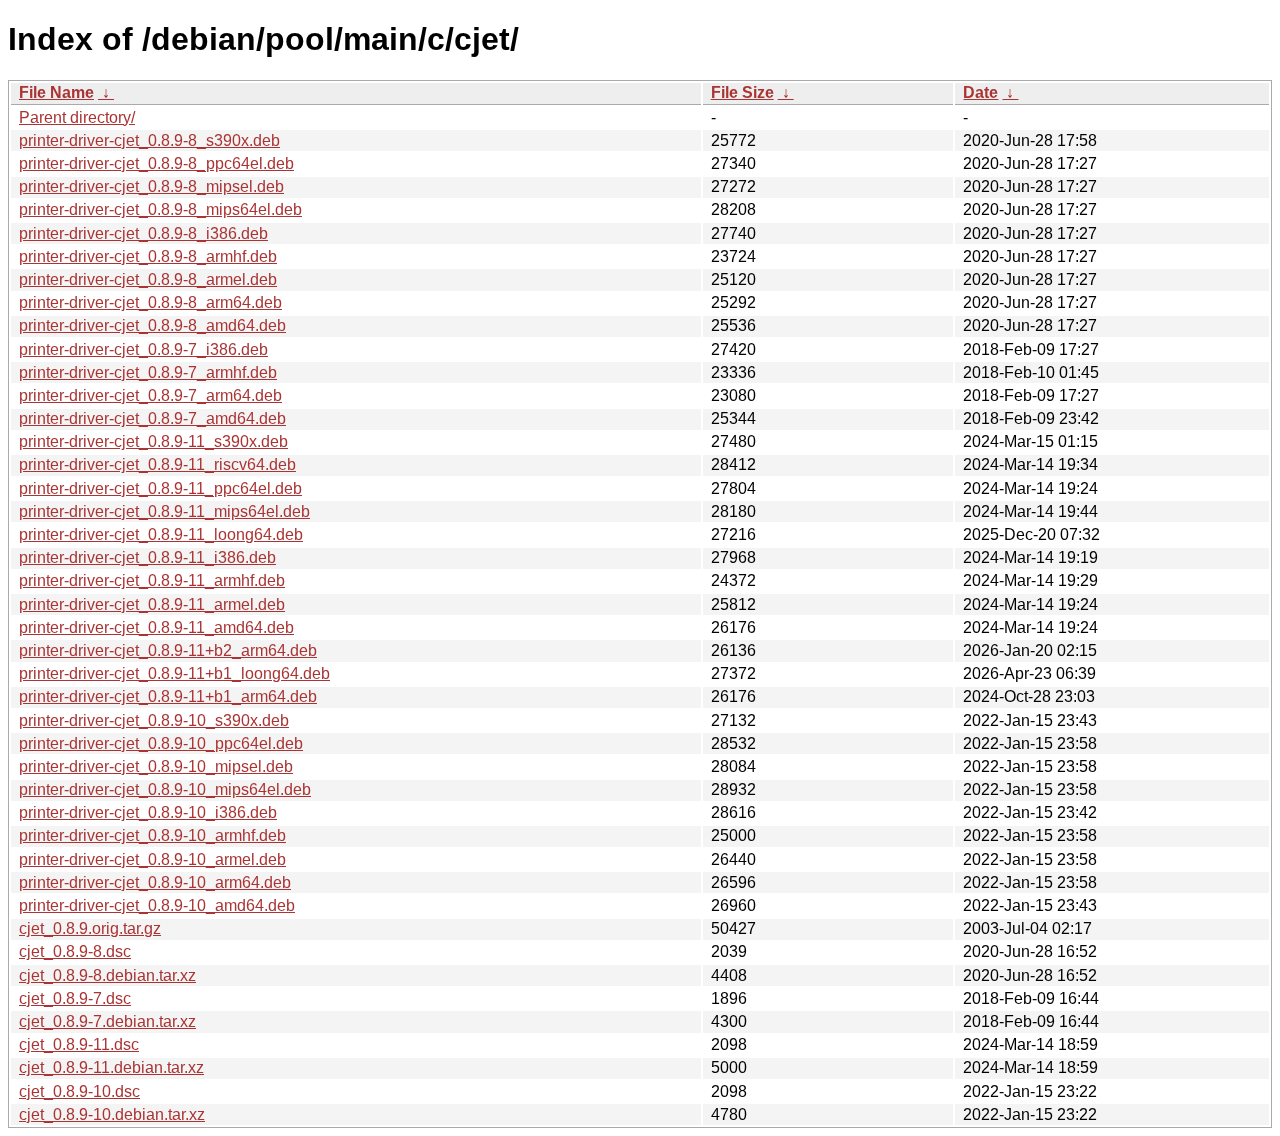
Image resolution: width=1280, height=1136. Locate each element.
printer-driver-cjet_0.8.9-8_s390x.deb (149, 140)
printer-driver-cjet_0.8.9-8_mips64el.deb (160, 209)
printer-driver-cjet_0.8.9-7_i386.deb (143, 349)
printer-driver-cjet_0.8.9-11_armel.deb (152, 604)
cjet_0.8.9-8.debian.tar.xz (107, 975)
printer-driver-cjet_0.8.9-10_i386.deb (148, 812)
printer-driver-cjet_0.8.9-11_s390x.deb (153, 441)
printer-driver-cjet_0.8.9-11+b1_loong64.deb (174, 673)
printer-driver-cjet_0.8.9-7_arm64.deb (150, 395)
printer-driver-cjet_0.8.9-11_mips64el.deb (164, 511)
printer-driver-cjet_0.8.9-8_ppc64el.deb (156, 163)
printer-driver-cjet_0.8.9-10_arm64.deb (155, 882)
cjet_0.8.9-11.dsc (79, 1044)
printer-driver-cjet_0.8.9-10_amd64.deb (157, 905)
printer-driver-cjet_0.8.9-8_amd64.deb (152, 325)
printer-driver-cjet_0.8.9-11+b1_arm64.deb (168, 696)
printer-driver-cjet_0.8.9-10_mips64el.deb (165, 789)
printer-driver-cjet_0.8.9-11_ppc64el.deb (160, 488)
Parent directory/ (77, 117)
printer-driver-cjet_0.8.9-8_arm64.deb (150, 302)
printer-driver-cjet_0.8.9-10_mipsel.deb (156, 766)
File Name (56, 92)
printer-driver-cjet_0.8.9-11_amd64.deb (156, 627)
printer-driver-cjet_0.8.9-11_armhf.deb (152, 580)
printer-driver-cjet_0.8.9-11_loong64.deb (161, 534)
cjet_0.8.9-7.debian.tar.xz (107, 1021)
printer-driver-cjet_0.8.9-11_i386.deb (147, 557)
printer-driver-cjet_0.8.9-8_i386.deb (143, 233)
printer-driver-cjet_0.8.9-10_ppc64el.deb (161, 743)
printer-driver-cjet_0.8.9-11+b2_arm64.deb (168, 650)
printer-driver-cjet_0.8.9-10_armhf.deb (152, 835)
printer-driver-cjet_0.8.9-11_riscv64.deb (157, 464)
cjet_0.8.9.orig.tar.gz (90, 928)
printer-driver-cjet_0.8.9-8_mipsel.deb (151, 186)
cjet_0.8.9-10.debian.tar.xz (112, 1114)
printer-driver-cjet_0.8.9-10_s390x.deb (154, 720)
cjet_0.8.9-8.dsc (75, 951)
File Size (742, 92)
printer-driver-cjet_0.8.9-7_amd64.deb (152, 418)
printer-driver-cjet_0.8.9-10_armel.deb (152, 859)
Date (980, 92)
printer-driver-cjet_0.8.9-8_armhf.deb (148, 256)
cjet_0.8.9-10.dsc (79, 1091)
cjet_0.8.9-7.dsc (75, 998)
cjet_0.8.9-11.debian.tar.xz (111, 1067)
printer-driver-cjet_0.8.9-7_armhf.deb (148, 372)
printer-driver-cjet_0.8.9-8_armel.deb (148, 279)
